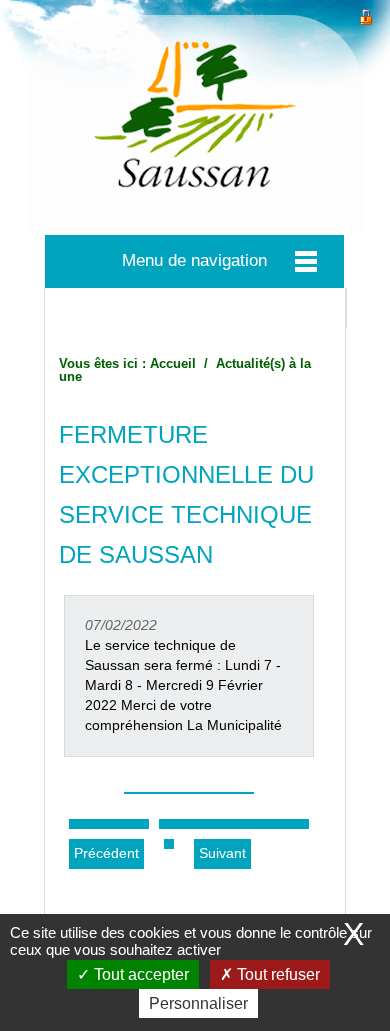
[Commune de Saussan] (195, 123)
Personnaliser (198, 1003)
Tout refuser (276, 974)
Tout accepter (139, 974)
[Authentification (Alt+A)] (366, 14)
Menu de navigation (194, 260)
